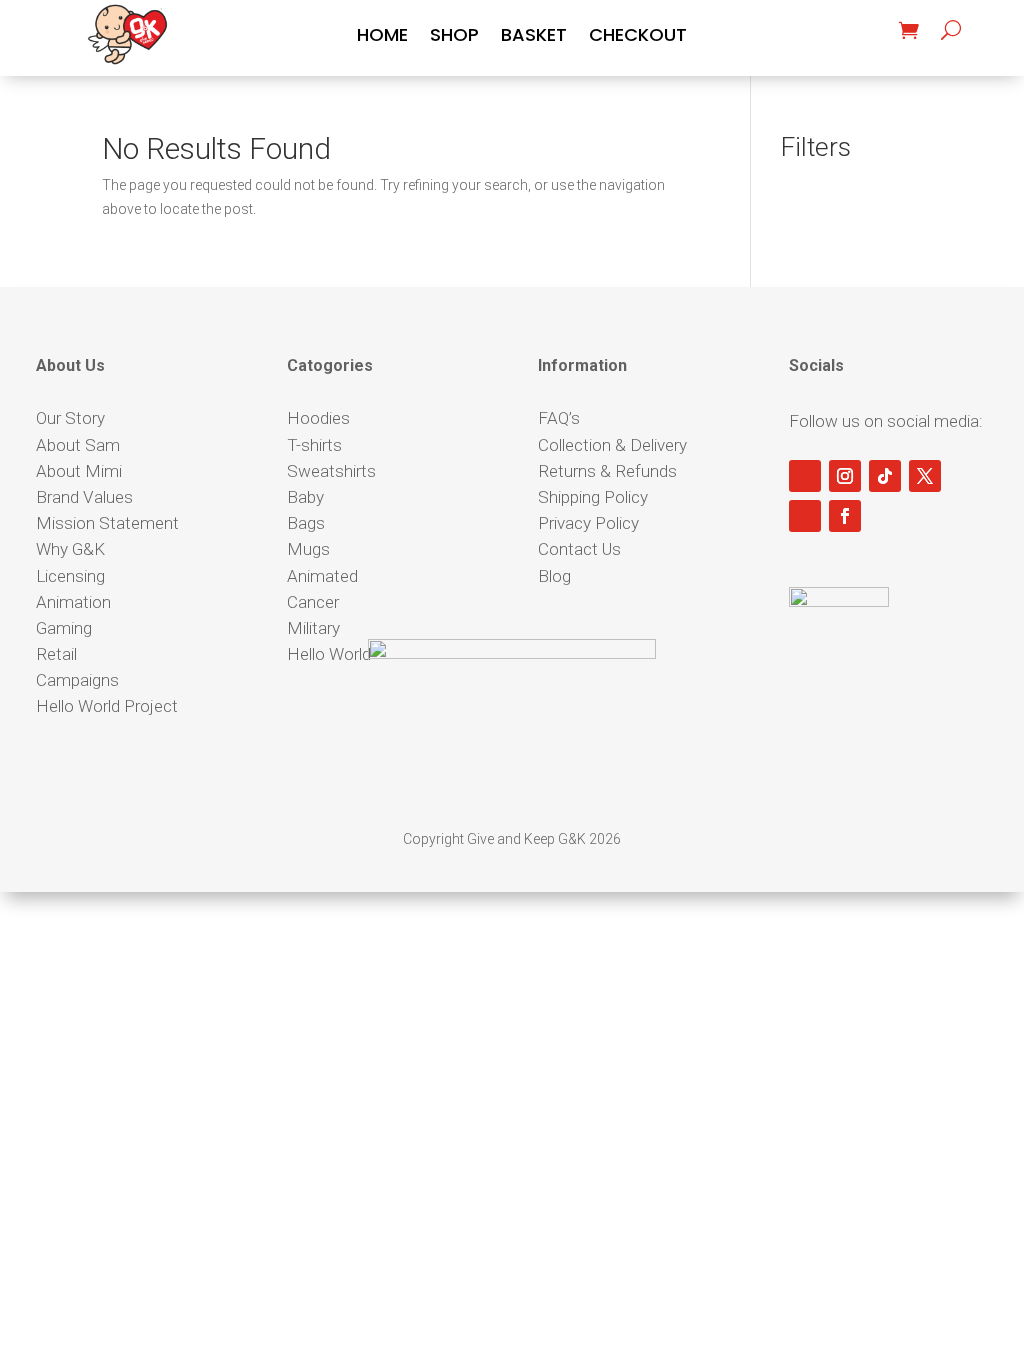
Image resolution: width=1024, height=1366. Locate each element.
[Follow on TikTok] (885, 476)
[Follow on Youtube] (805, 476)
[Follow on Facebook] (845, 516)
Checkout (638, 37)
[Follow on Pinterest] (805, 516)
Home (382, 37)
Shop (454, 37)
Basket (534, 37)
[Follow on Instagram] (845, 476)
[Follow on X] (925, 476)
